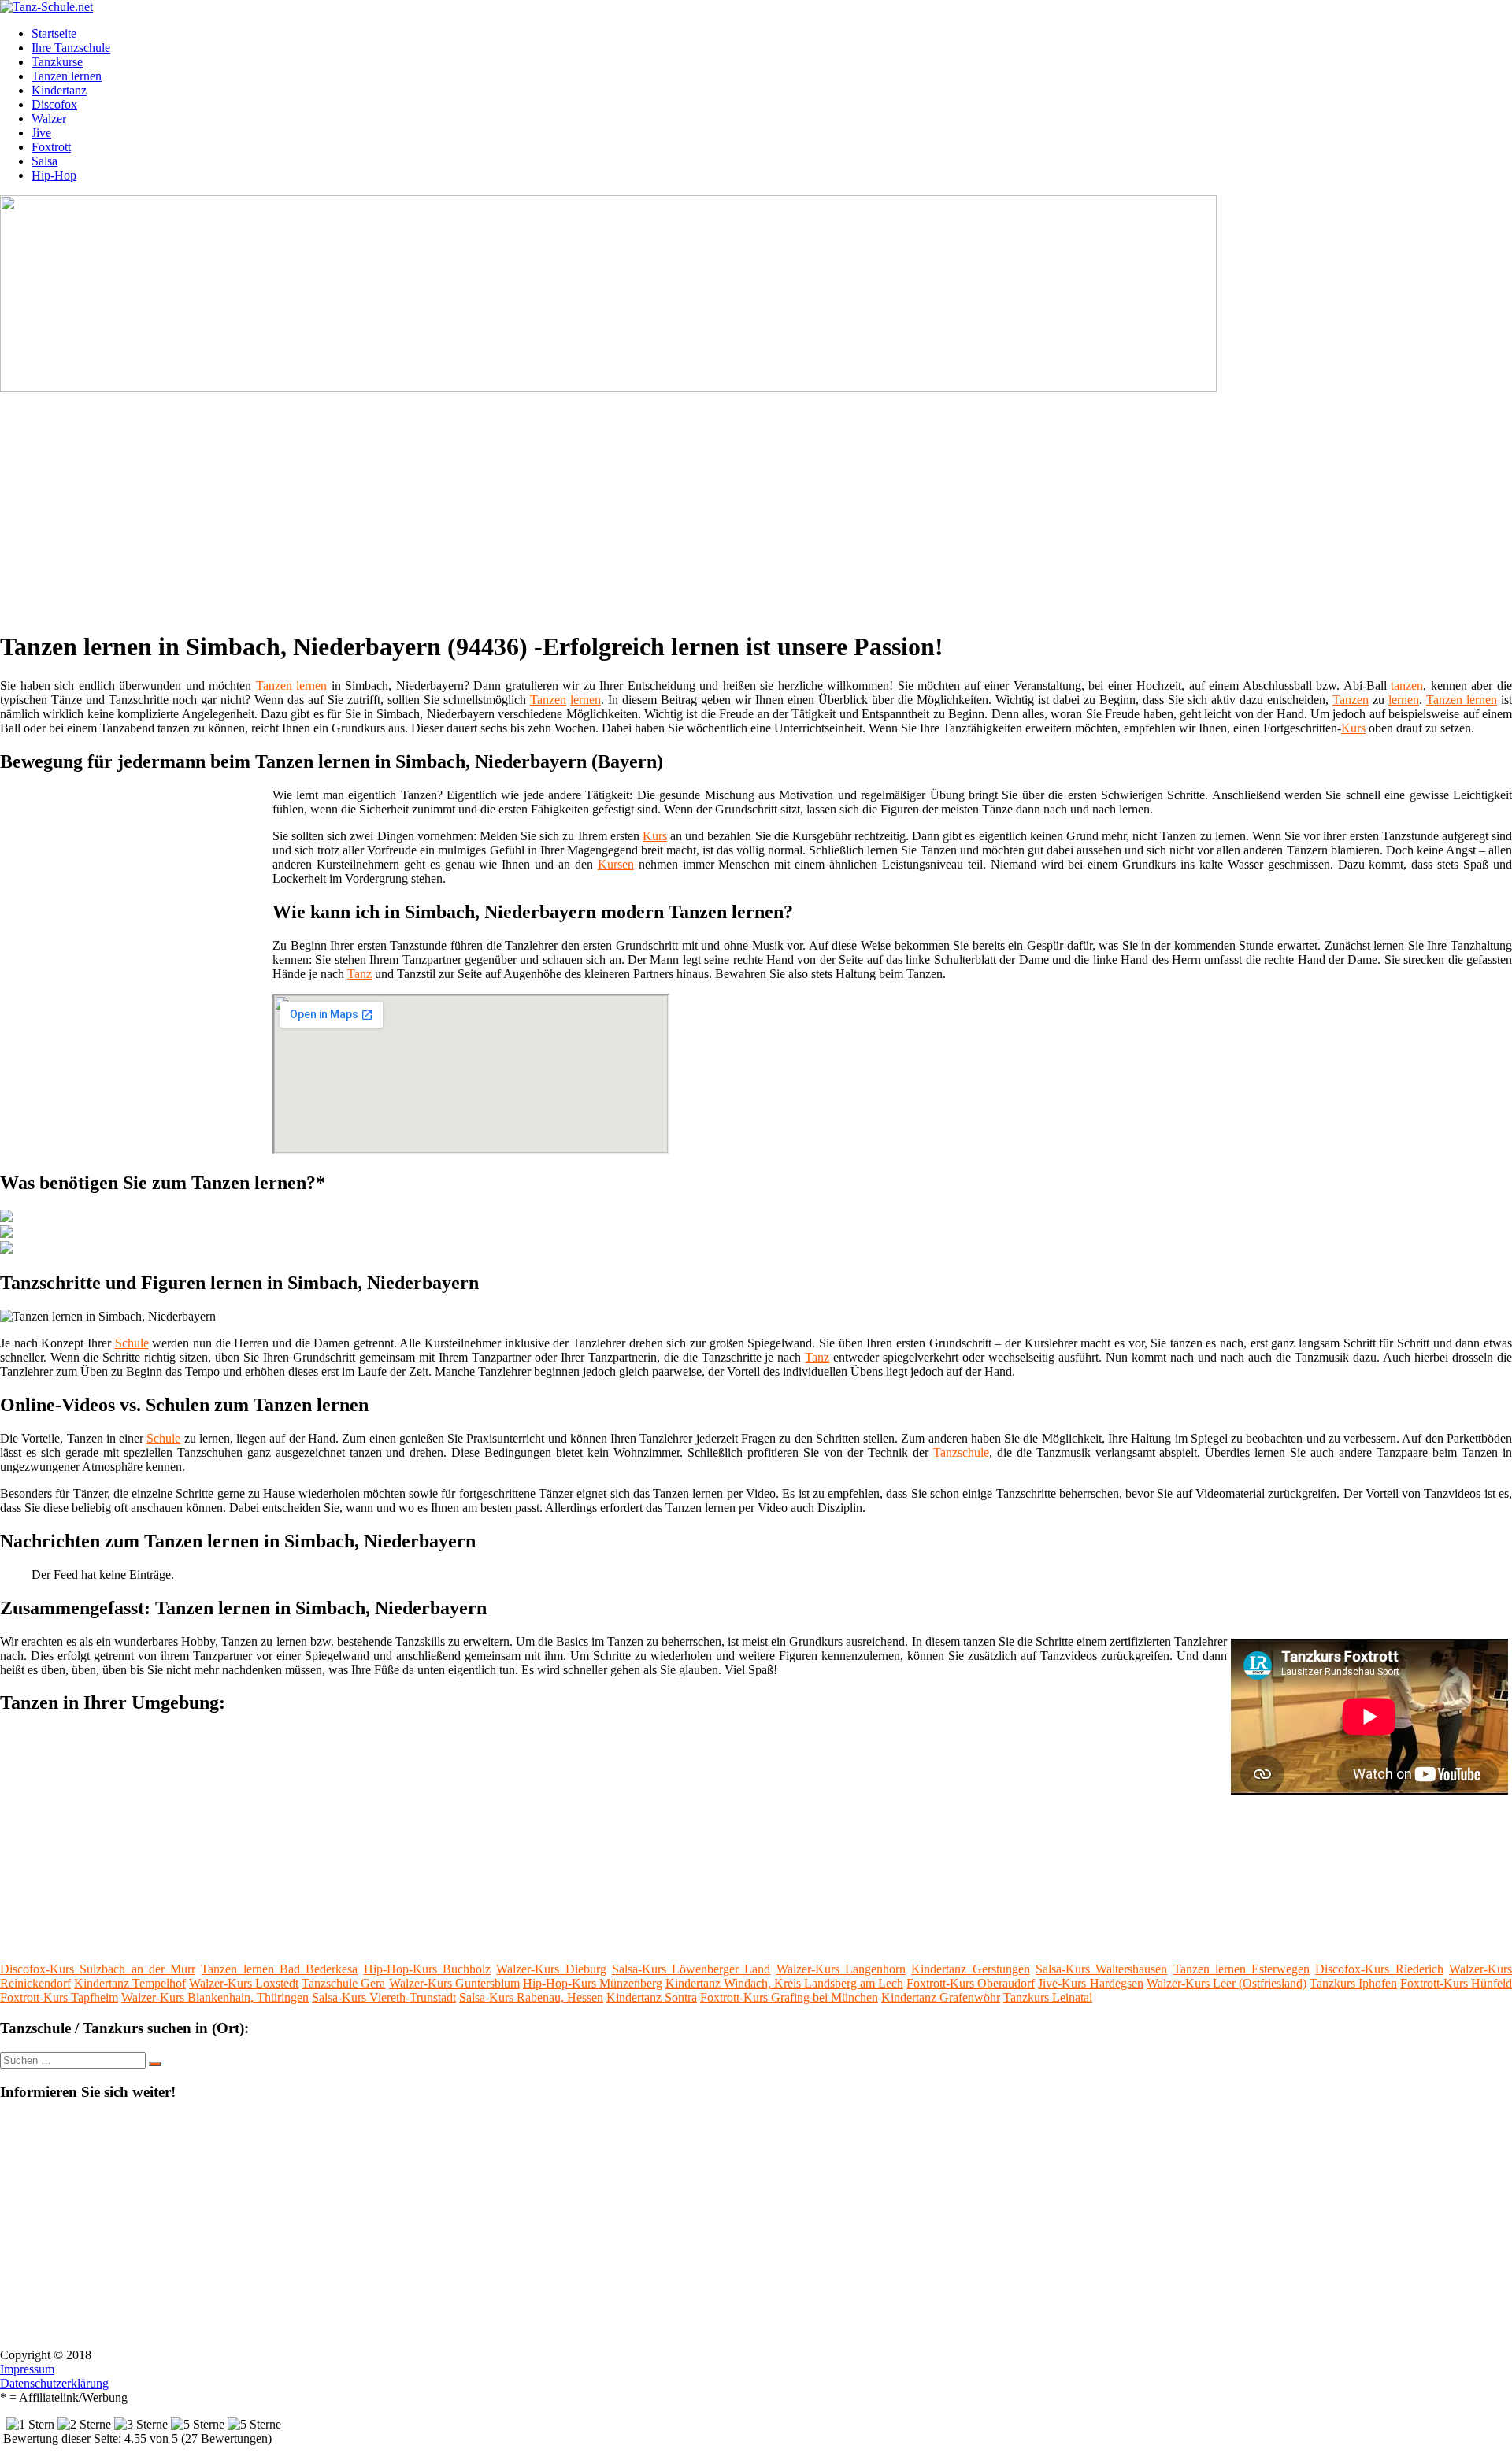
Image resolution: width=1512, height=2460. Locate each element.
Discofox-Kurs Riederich (1379, 1969)
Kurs (1353, 728)
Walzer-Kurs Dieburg (551, 1969)
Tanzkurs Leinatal (1048, 1997)
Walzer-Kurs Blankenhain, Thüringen (215, 1997)
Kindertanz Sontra (652, 1997)
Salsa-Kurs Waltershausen (1101, 1969)
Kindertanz (59, 90)
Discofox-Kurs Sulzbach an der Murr (98, 1969)
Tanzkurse (57, 62)
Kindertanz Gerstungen (970, 1969)
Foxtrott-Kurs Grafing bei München (789, 1997)
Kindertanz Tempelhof (130, 1983)
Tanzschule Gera (343, 1983)
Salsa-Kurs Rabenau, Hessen (531, 1997)
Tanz (359, 974)
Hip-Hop (54, 175)
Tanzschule (961, 1452)
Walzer (49, 119)
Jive (41, 133)
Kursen (616, 864)
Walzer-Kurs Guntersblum (454, 1983)
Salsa (44, 161)
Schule (132, 1343)
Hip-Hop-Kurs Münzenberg (593, 1983)
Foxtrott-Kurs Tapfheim (59, 1997)
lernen (311, 685)
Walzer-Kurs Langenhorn (841, 1969)
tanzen (1407, 685)
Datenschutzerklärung (54, 2383)
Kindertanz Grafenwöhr (941, 1997)
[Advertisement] (484, 506)
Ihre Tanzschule (71, 48)
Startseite (54, 33)
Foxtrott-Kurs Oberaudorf (971, 1983)
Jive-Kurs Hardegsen (1090, 1983)
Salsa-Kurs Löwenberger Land (691, 1969)
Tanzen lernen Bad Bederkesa (279, 1969)
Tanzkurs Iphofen (1353, 1983)
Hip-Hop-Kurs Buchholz (427, 1969)
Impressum (27, 2369)
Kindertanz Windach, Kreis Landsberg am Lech (784, 1983)
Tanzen (274, 685)
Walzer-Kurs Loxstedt (244, 1983)
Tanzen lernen (67, 76)
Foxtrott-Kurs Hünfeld (1456, 1983)
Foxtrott (51, 147)
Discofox (54, 104)
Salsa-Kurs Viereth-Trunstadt (384, 1997)
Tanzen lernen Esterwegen (1242, 1969)
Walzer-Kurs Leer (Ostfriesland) (1227, 1983)
